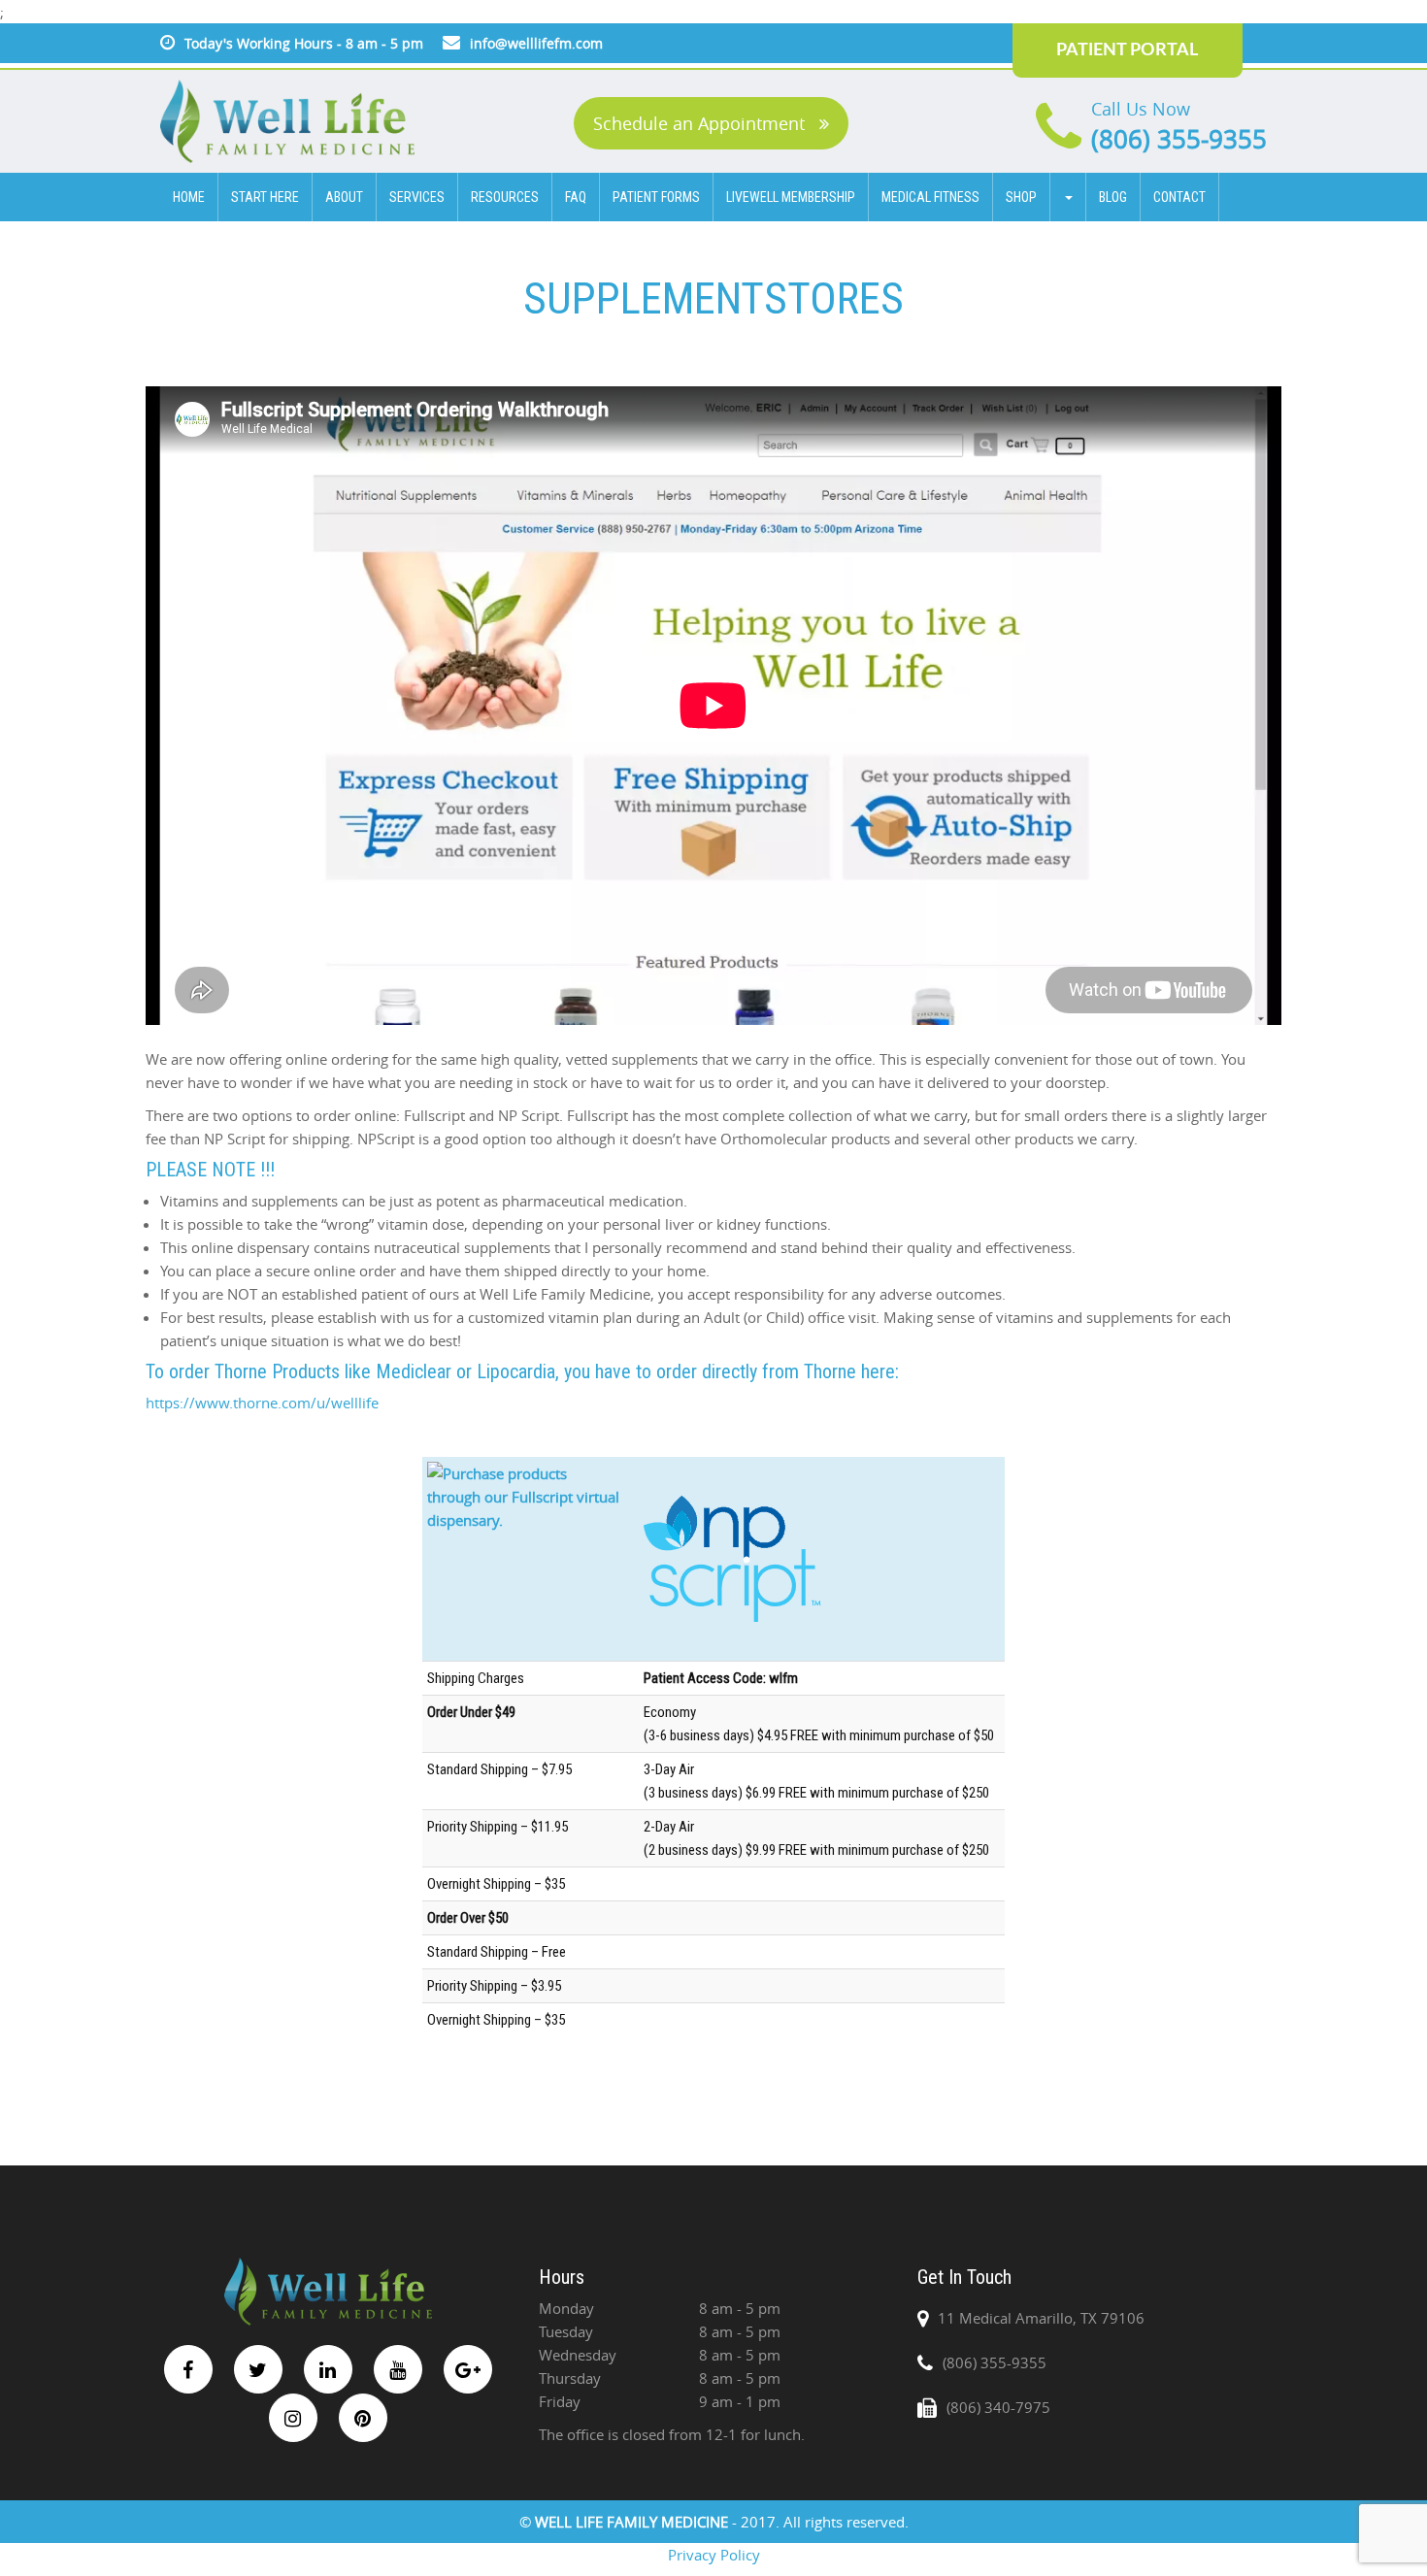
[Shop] (1068, 197)
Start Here (265, 197)
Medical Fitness (930, 197)
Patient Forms (656, 197)
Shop (1021, 197)
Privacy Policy (714, 2555)
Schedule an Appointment (701, 123)
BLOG (1113, 197)
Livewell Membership (791, 197)
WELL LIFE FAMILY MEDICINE (633, 2522)
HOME (189, 197)
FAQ (576, 197)
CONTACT (1179, 197)
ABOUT (344, 197)
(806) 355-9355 (1179, 139)
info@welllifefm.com (536, 43)
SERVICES (417, 197)
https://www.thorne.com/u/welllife (262, 1403)
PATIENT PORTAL (1127, 50)
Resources (505, 197)
